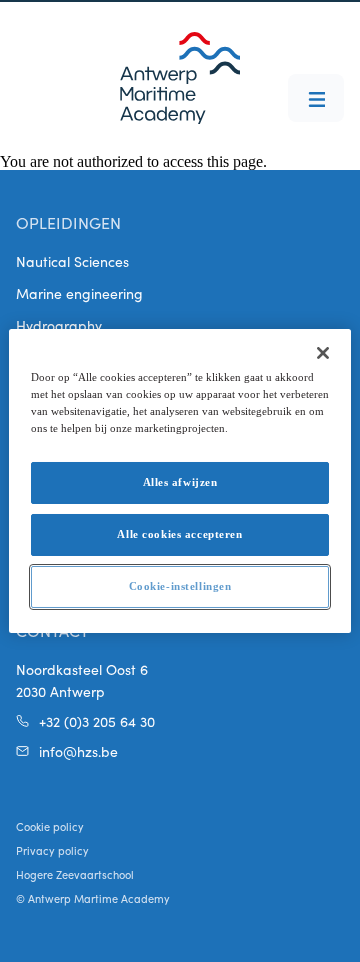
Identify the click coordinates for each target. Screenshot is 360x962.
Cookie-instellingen (180, 586)
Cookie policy (50, 826)
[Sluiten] (323, 353)
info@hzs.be (78, 751)
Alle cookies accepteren (179, 534)
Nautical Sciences (72, 261)
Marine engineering (79, 293)
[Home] (180, 78)
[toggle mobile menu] (316, 98)
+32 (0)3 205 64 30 (97, 721)
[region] (180, 481)
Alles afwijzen (180, 482)
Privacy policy (52, 850)
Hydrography (59, 325)
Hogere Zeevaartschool (75, 874)
